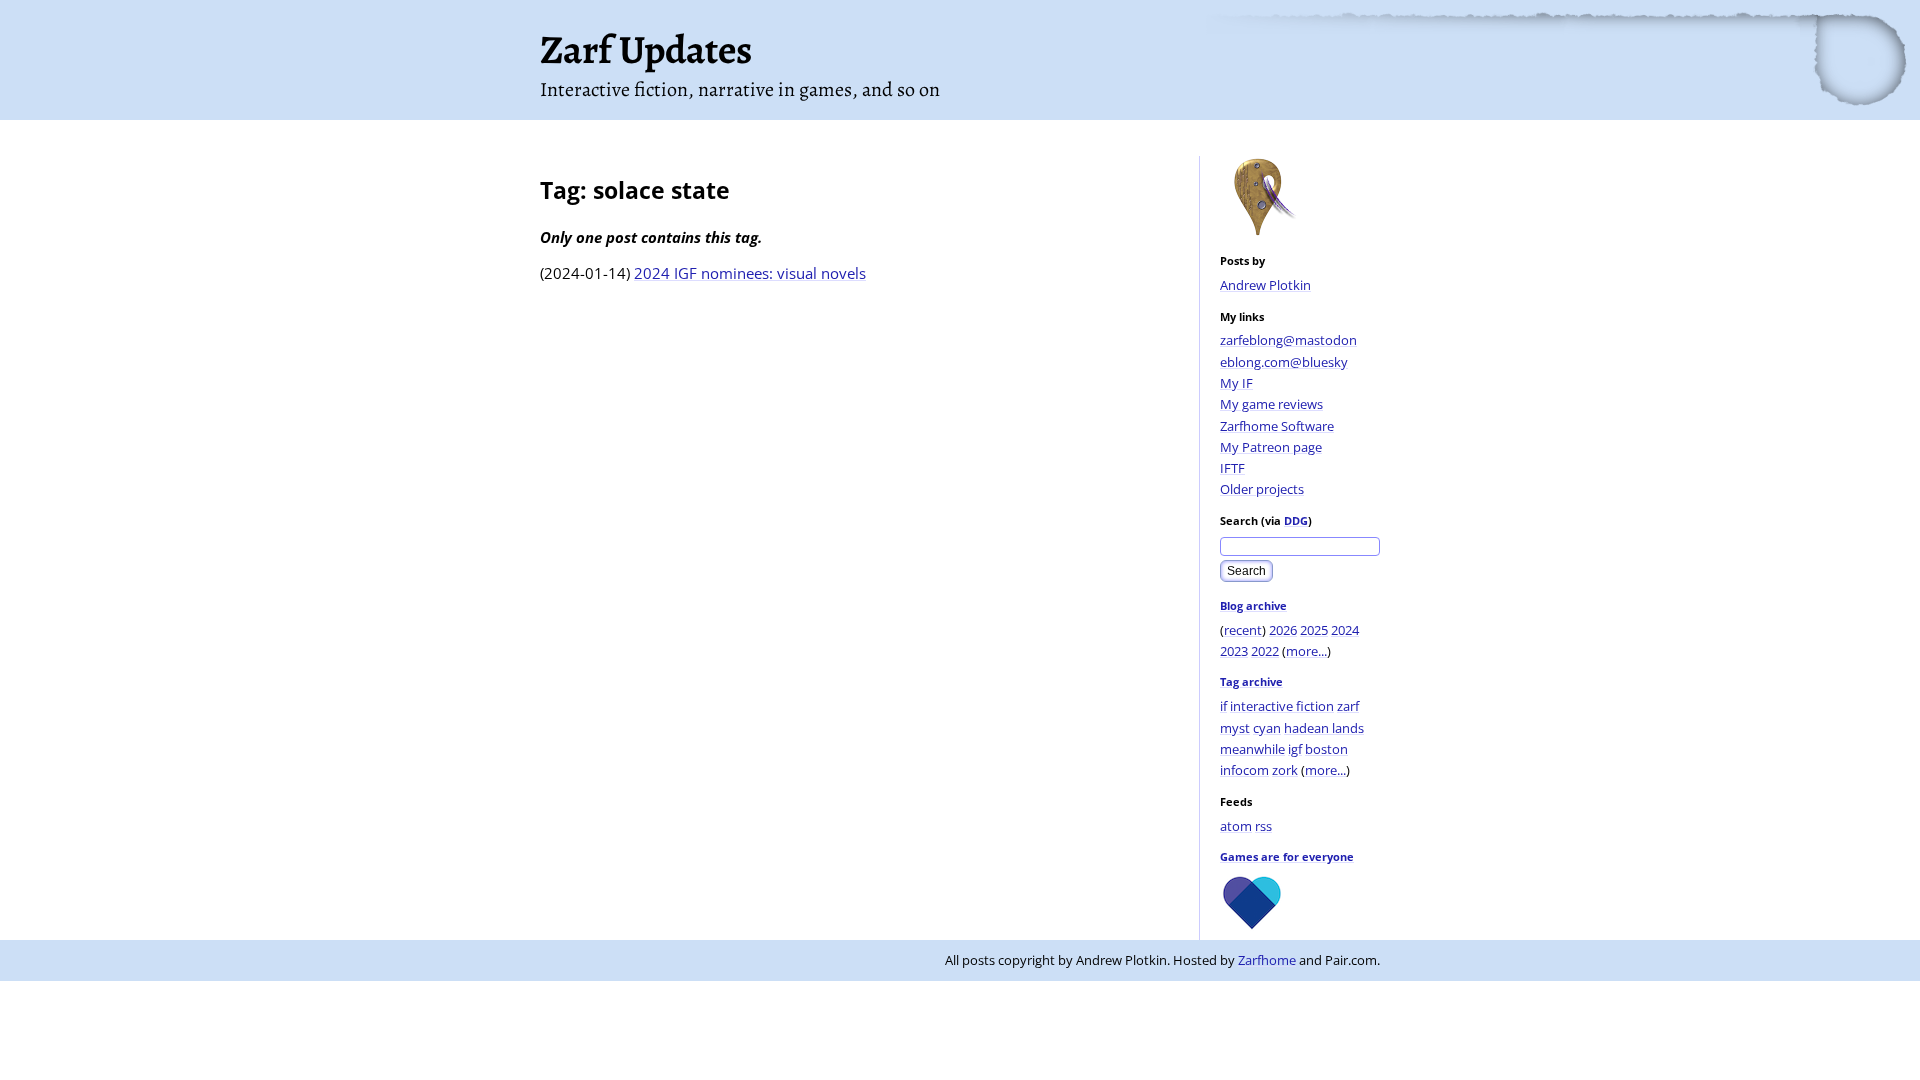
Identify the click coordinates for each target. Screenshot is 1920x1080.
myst (1235, 728)
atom (1236, 826)
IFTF (1232, 468)
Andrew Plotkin (1265, 285)
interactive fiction (1282, 706)
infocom (1244, 770)
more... (1306, 651)
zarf (1348, 706)
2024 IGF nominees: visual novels (750, 273)
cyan (1267, 728)
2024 (1345, 630)
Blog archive (1253, 605)
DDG (1296, 520)
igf (1295, 749)
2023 (1234, 651)
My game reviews (1271, 404)
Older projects (1262, 489)
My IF (1236, 383)
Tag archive (1251, 681)
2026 (1283, 630)
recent (1243, 630)
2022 (1265, 651)
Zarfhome (1267, 960)
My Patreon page (1271, 447)
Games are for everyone (1287, 856)
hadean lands (1324, 728)
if (1223, 706)
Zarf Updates (646, 49)
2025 (1314, 630)
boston (1326, 749)
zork (1285, 770)
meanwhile (1252, 749)
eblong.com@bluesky (1284, 362)
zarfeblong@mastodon (1288, 340)
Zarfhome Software (1277, 426)
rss (1263, 826)
